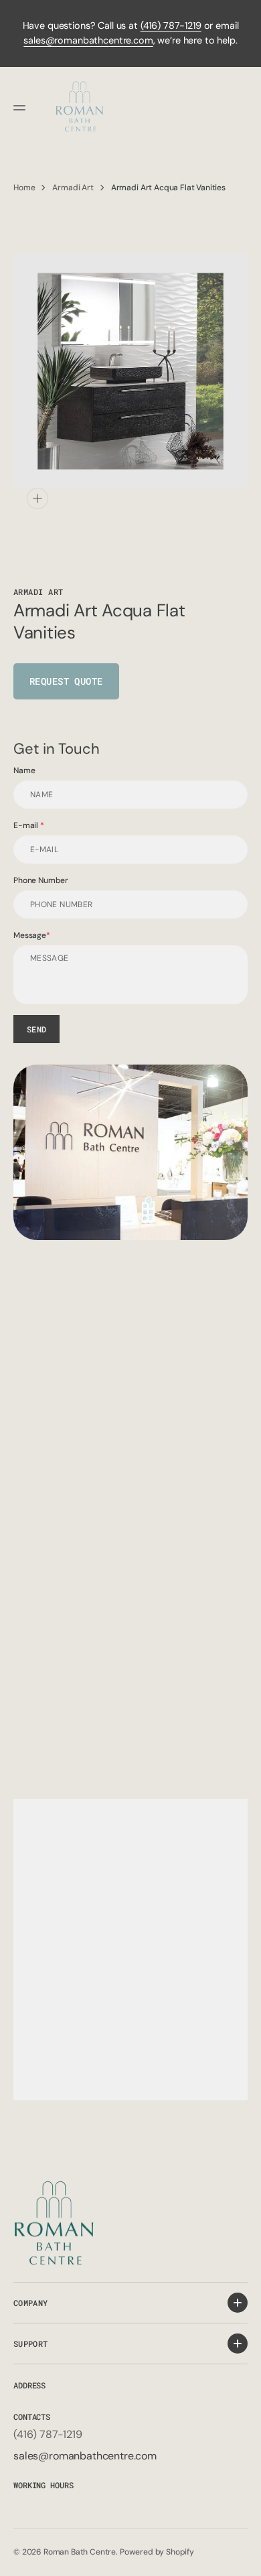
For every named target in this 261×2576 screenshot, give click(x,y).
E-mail (27, 825)
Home (24, 188)
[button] (21, 108)
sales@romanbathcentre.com (88, 40)
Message (30, 935)
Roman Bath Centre (80, 2552)
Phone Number (41, 880)
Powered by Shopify (157, 2552)
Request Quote (66, 681)
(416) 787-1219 (171, 25)
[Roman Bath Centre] (80, 108)
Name (24, 770)
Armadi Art (73, 188)
